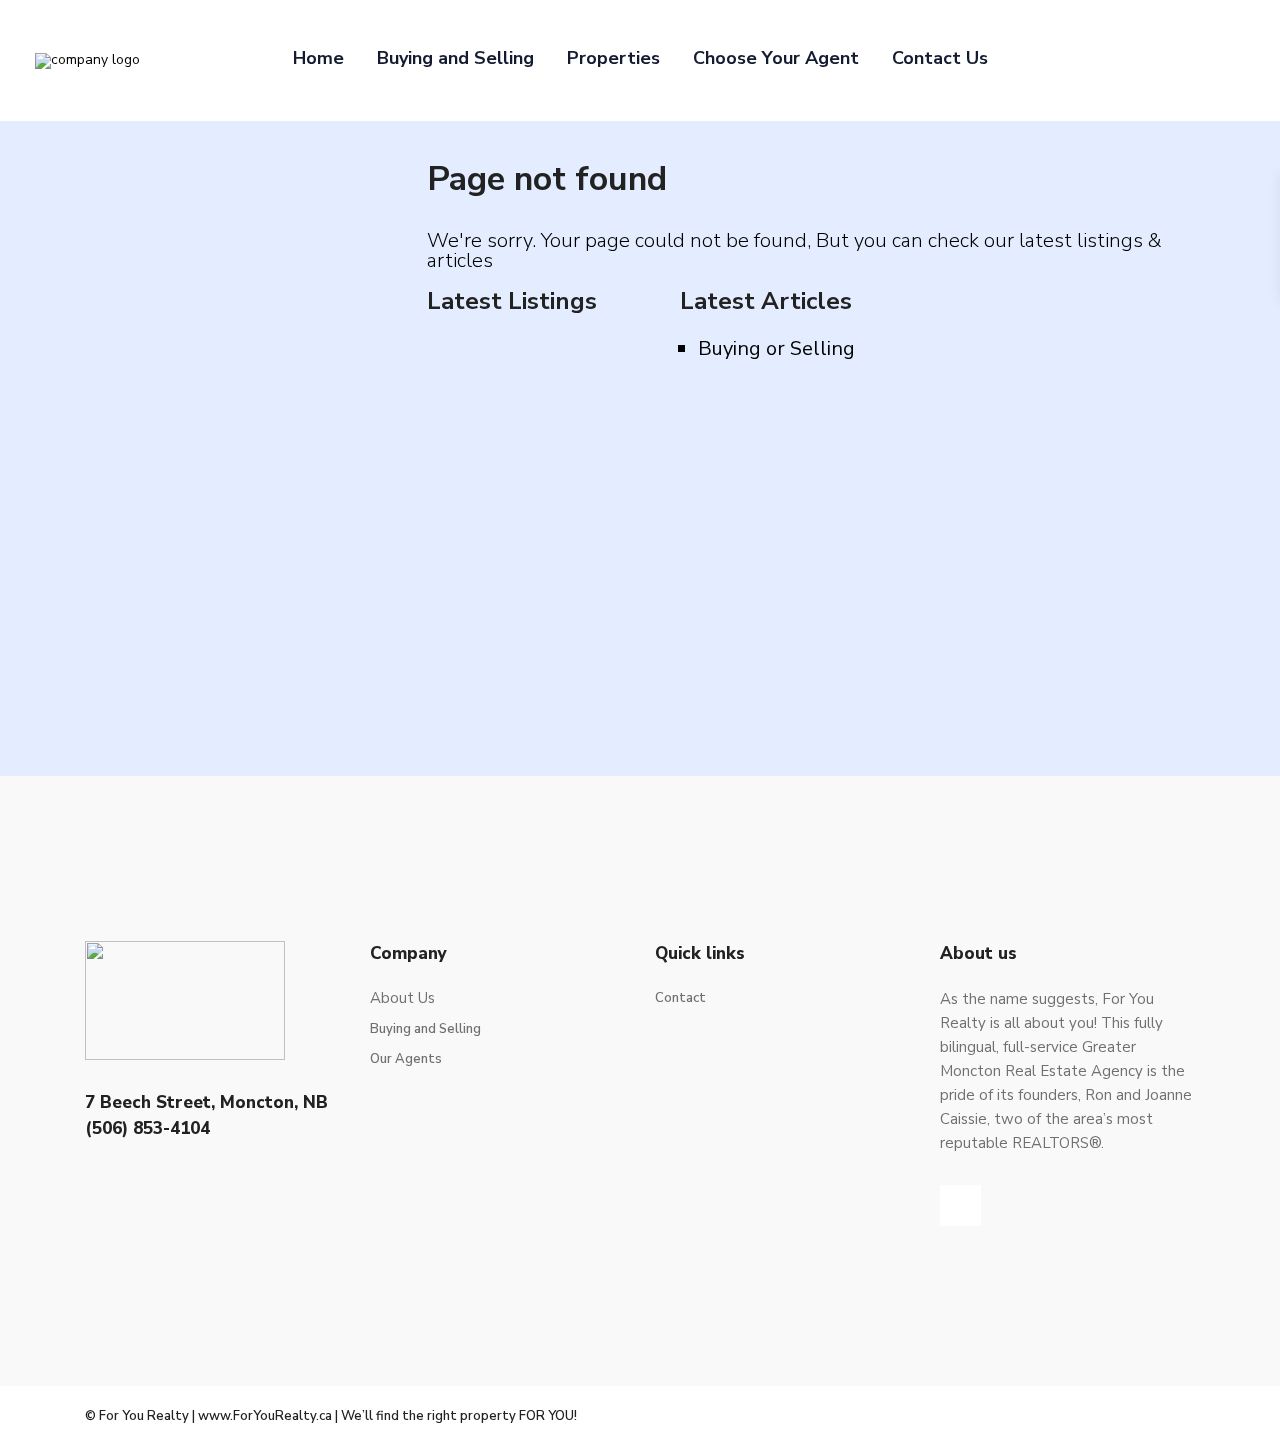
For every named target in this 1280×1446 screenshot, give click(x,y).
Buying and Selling (455, 58)
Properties (613, 58)
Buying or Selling (776, 348)
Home (318, 58)
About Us (402, 998)
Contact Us (940, 58)
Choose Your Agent (776, 58)
